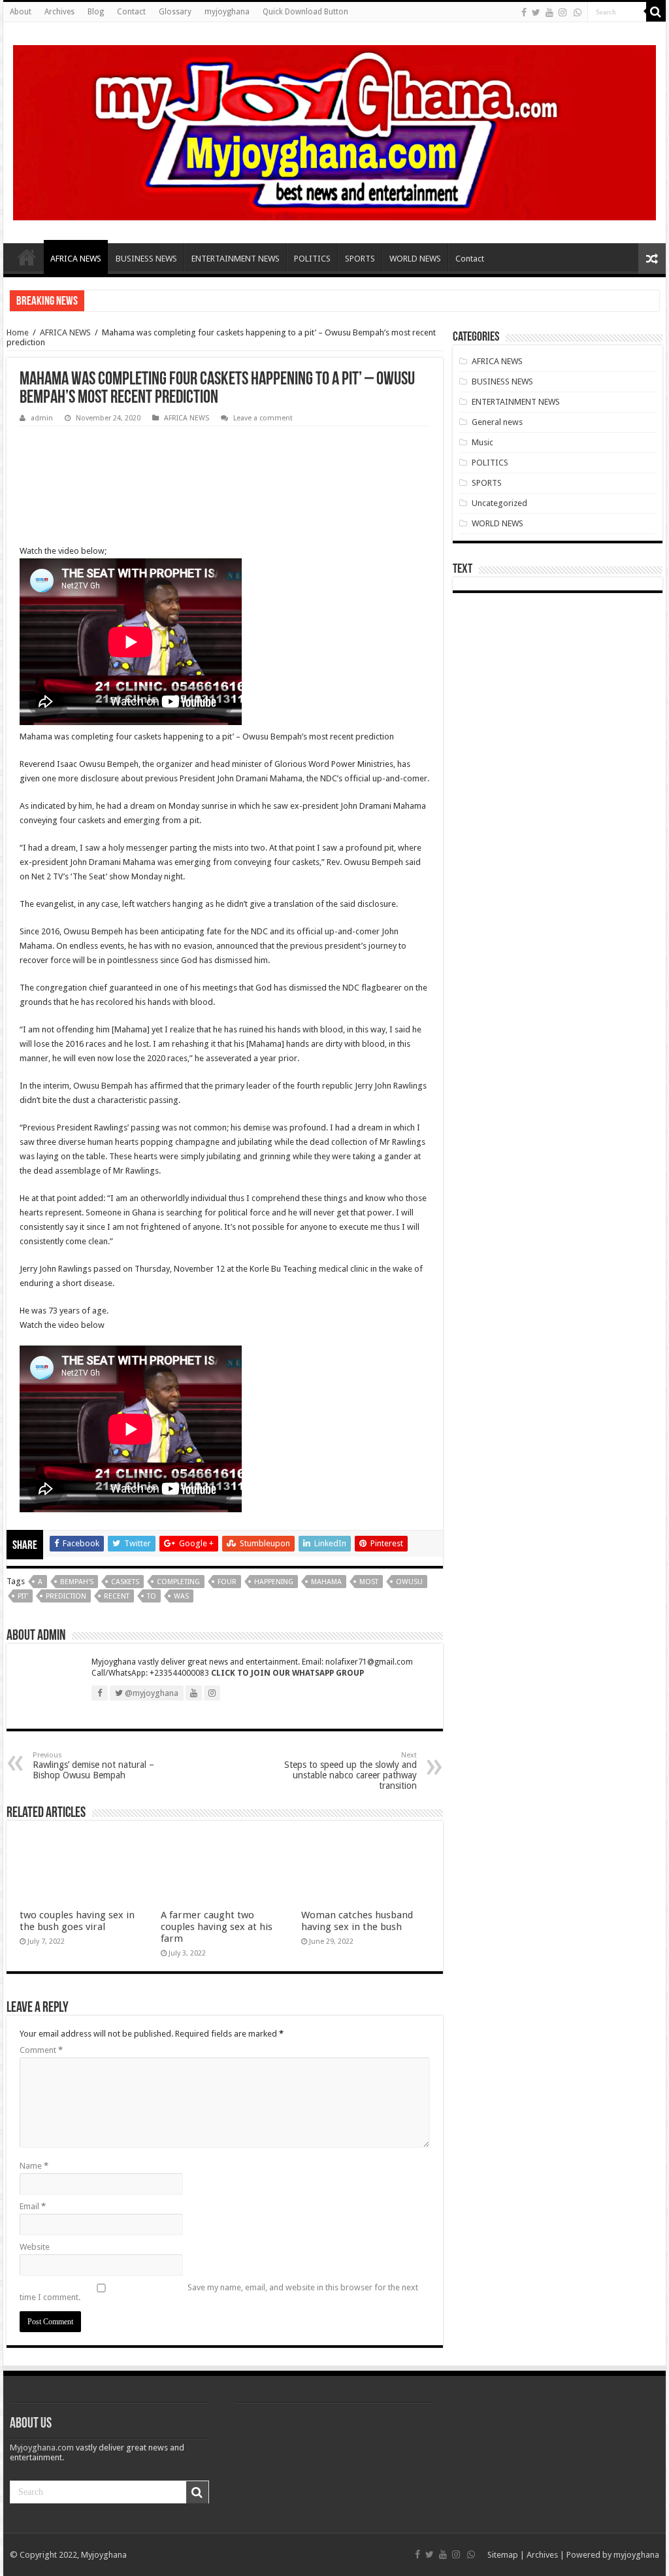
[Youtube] (549, 12)
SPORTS (360, 259)
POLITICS (312, 259)
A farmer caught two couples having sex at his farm (217, 1927)
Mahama (326, 1582)
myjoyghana (227, 12)
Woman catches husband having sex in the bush (357, 1921)
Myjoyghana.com (42, 2448)
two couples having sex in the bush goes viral (77, 1921)
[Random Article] (652, 259)
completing (178, 1582)
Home (27, 257)
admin (42, 418)
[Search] (656, 12)
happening (274, 1582)
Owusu (409, 1582)
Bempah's (77, 1582)
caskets (125, 1582)
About (21, 12)
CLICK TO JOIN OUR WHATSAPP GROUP (287, 1673)
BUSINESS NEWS (146, 259)
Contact (131, 12)
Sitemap (503, 2555)
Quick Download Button (305, 12)
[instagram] (563, 12)
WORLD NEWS (415, 259)
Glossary (175, 12)
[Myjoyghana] (334, 130)
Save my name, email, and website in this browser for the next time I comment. (219, 2292)
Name (34, 2166)
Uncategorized (499, 503)
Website (35, 2247)
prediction (66, 1596)
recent (117, 1596)
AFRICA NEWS (76, 259)
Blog (96, 12)
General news (497, 422)
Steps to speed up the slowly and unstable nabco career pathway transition (351, 1771)
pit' (23, 1596)
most (369, 1582)
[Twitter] (536, 12)
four (227, 1582)
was (181, 1596)
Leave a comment (263, 418)
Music (482, 442)
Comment (41, 2050)
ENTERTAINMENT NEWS (236, 259)
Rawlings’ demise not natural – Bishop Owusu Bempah (93, 1766)
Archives (59, 12)
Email (33, 2206)
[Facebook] (524, 12)
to (152, 1596)
